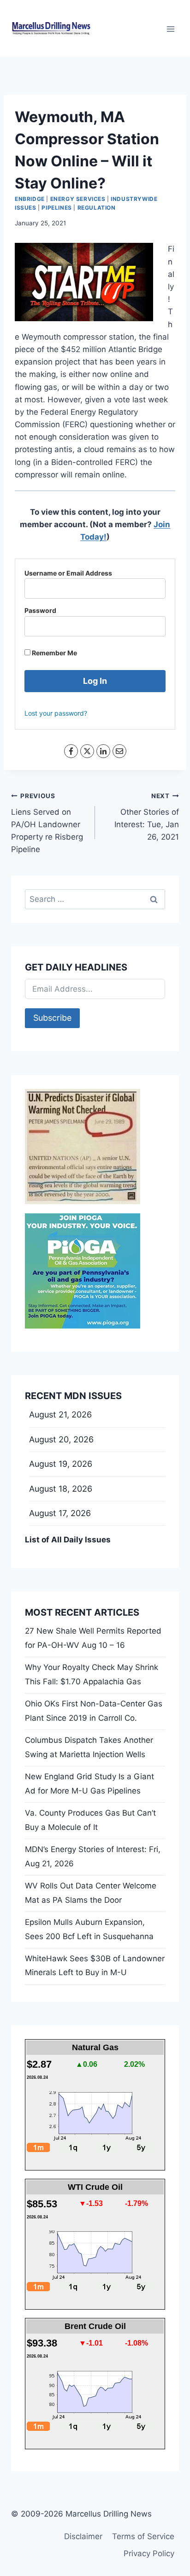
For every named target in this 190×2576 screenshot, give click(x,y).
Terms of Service (143, 2536)
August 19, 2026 (61, 1464)
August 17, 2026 (60, 1513)
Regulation (97, 208)
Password (40, 610)
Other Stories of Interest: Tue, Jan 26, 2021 (147, 817)
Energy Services (78, 199)
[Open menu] (170, 29)
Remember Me (54, 653)
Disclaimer (83, 2536)
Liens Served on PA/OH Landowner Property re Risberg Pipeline (47, 823)
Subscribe (52, 1018)
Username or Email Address (68, 573)
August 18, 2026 (61, 1489)
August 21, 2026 (60, 1414)
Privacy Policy (149, 2553)
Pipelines (56, 208)
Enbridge (30, 199)
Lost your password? (56, 713)
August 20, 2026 (61, 1439)
